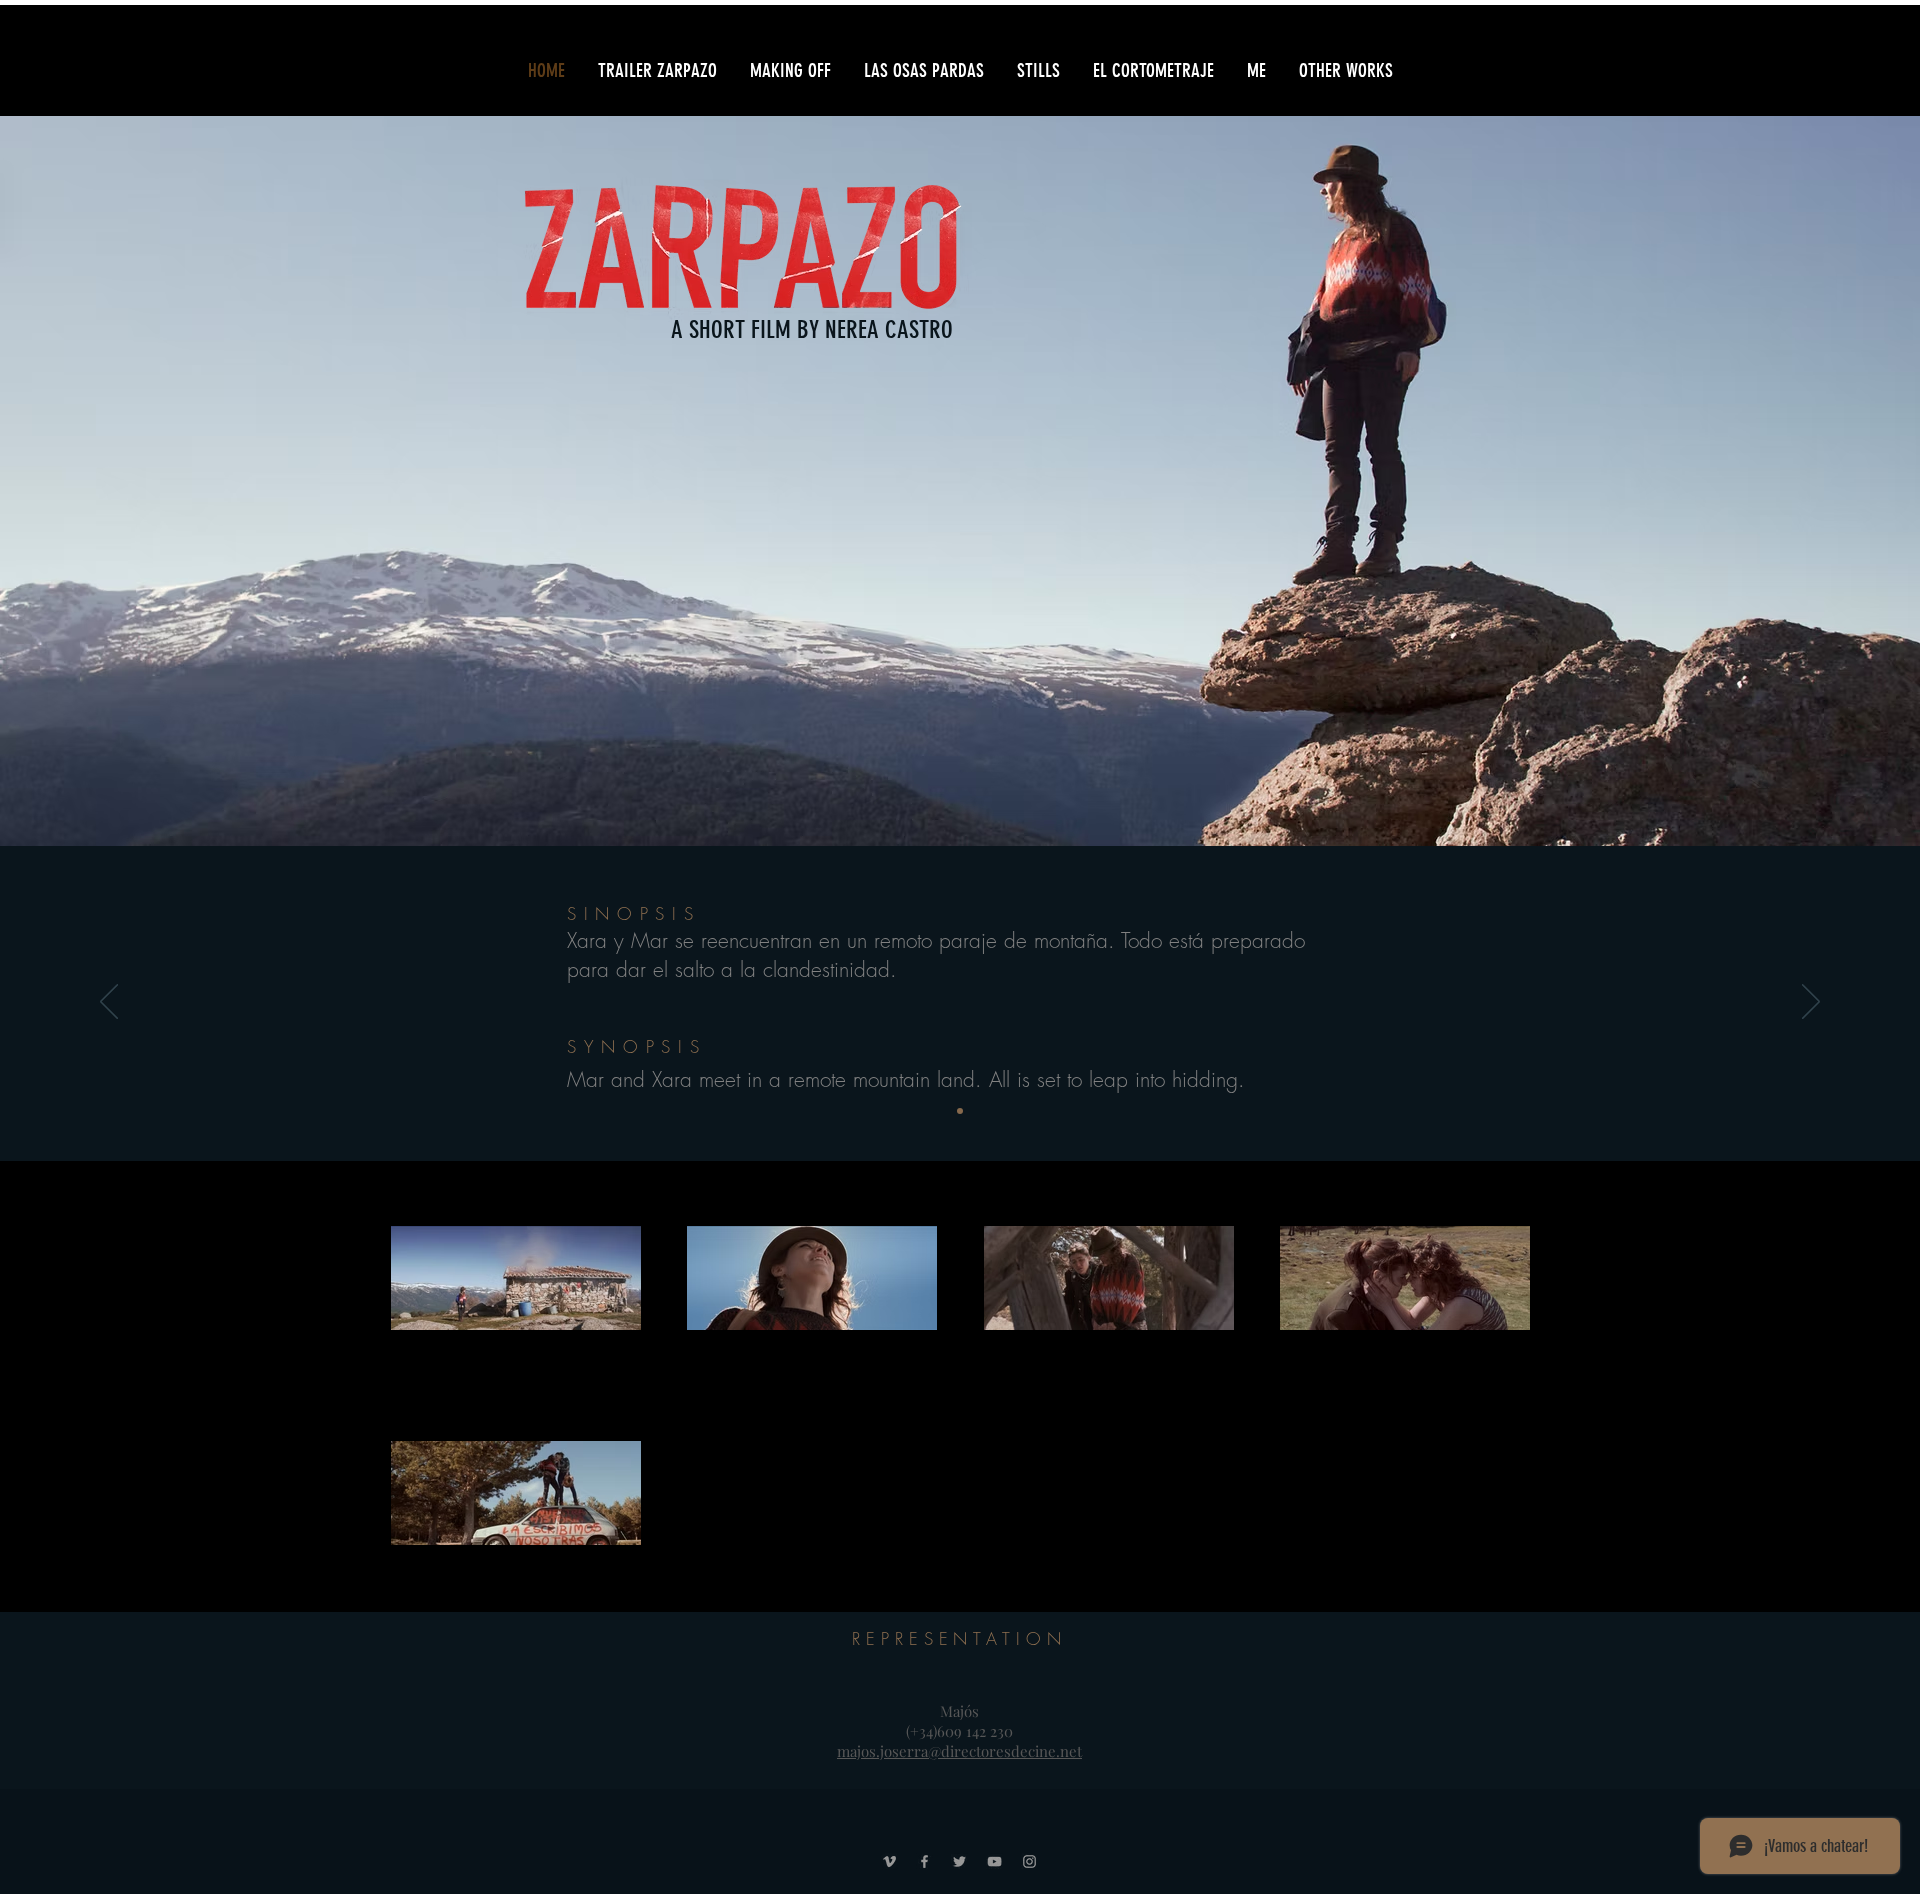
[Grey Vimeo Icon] (889, 1861)
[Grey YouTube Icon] (994, 1861)
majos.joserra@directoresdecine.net (959, 1751)
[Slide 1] (960, 1111)
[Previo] (109, 1003)
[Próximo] (1811, 1003)
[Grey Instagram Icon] (1029, 1861)
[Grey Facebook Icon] (924, 1861)
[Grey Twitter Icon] (959, 1861)
